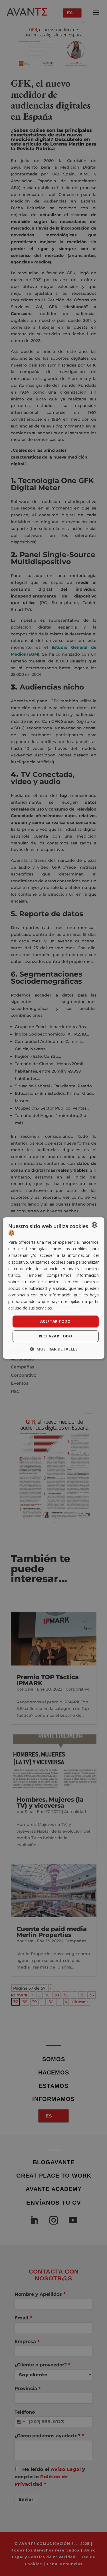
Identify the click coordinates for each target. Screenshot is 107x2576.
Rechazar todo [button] (55, 1336)
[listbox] (94, 1225)
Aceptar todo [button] (55, 1321)
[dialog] (53, 1288)
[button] (54, 1349)
